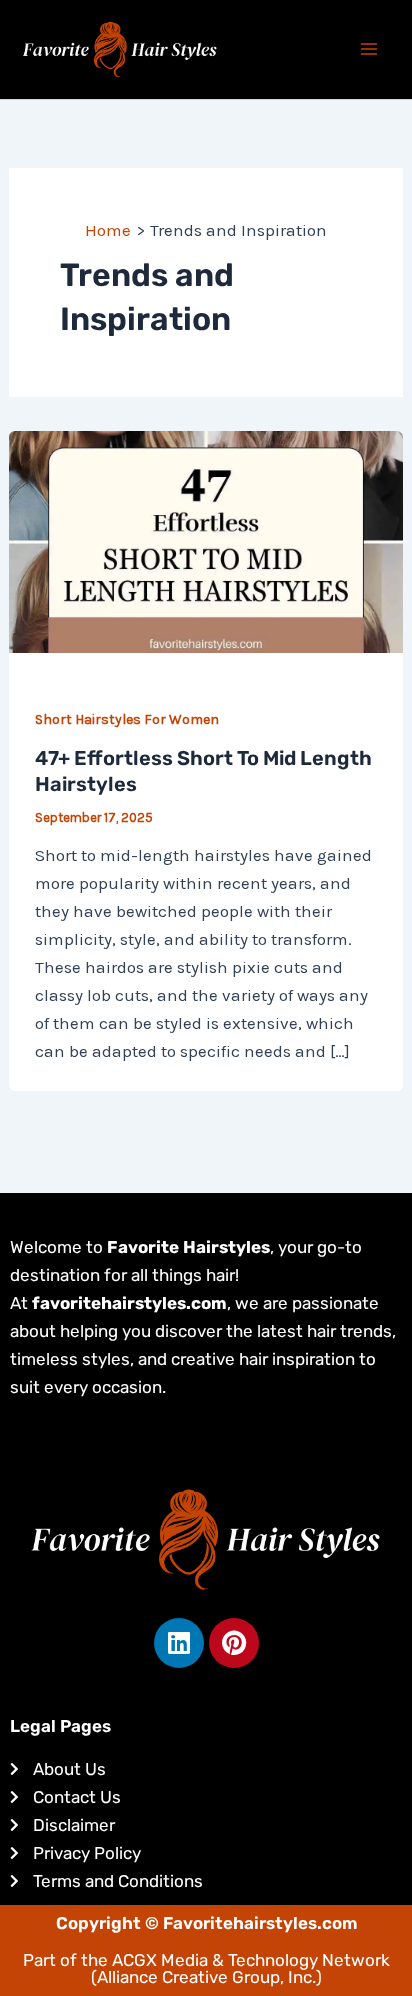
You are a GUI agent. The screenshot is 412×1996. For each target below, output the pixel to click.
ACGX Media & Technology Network (251, 1960)
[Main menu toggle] (370, 50)
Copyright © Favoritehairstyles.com (206, 1923)
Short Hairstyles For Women (127, 719)
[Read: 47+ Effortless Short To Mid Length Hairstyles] (206, 540)
